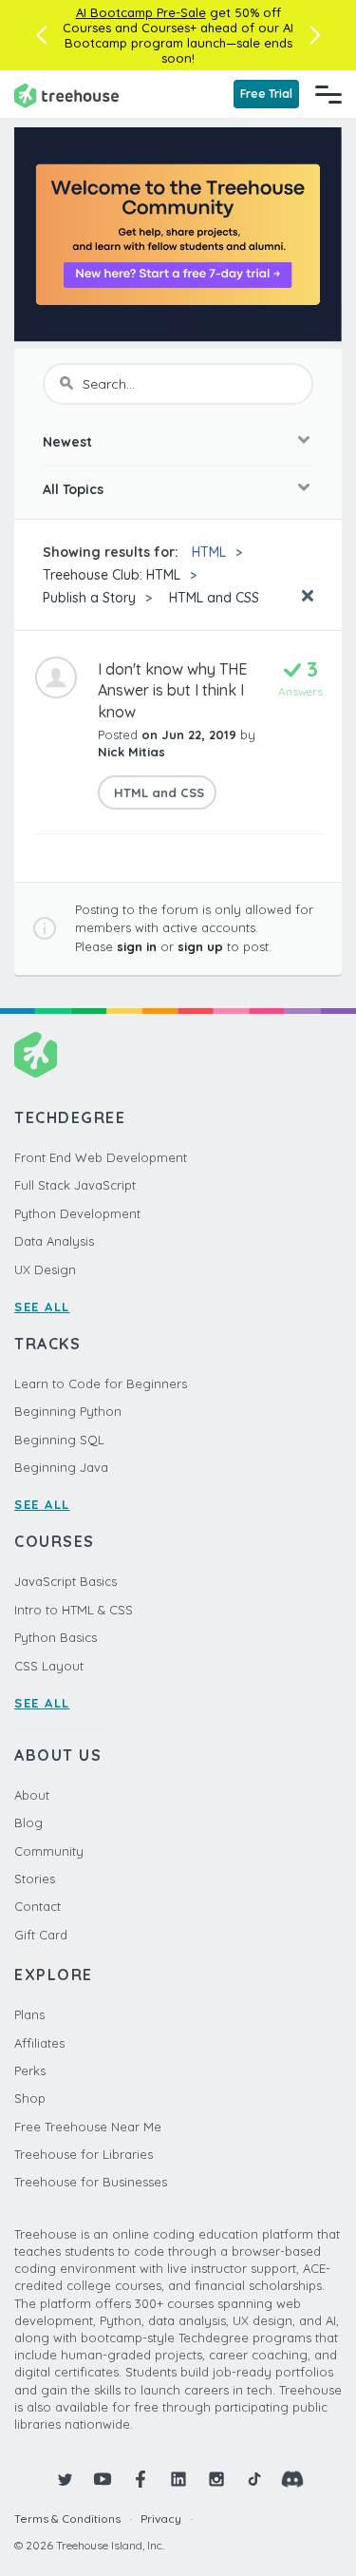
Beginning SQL (59, 1440)
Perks (30, 2070)
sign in (137, 946)
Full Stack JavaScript (75, 1185)
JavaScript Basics (66, 1581)
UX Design (45, 1269)
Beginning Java (61, 1467)
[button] (41, 35)
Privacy (161, 2519)
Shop (30, 2098)
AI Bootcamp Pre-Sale (141, 12)
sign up (200, 946)
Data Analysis (54, 1241)
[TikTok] (254, 2479)
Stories (35, 1879)
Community (49, 1851)
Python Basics (56, 1637)
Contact (37, 1906)
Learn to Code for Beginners (101, 1383)
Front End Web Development (101, 1157)
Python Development (77, 1213)
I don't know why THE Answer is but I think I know (172, 690)
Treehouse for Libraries (84, 2154)
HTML (209, 552)
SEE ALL (42, 1307)
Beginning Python (68, 1411)
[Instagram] (216, 2479)
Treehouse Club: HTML (112, 575)
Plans (29, 2014)
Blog (28, 1822)
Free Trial (266, 94)
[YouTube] (103, 2479)
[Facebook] (141, 2479)
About (32, 1795)
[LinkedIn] (178, 2479)
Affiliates (39, 2043)
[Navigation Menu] (328, 94)
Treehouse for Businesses (91, 2182)
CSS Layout (49, 1666)
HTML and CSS (212, 598)
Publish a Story (89, 598)
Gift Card (41, 1935)
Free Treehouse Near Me (88, 2127)
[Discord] (292, 2479)
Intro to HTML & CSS (74, 1610)
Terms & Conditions (67, 2519)
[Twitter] (65, 2479)
